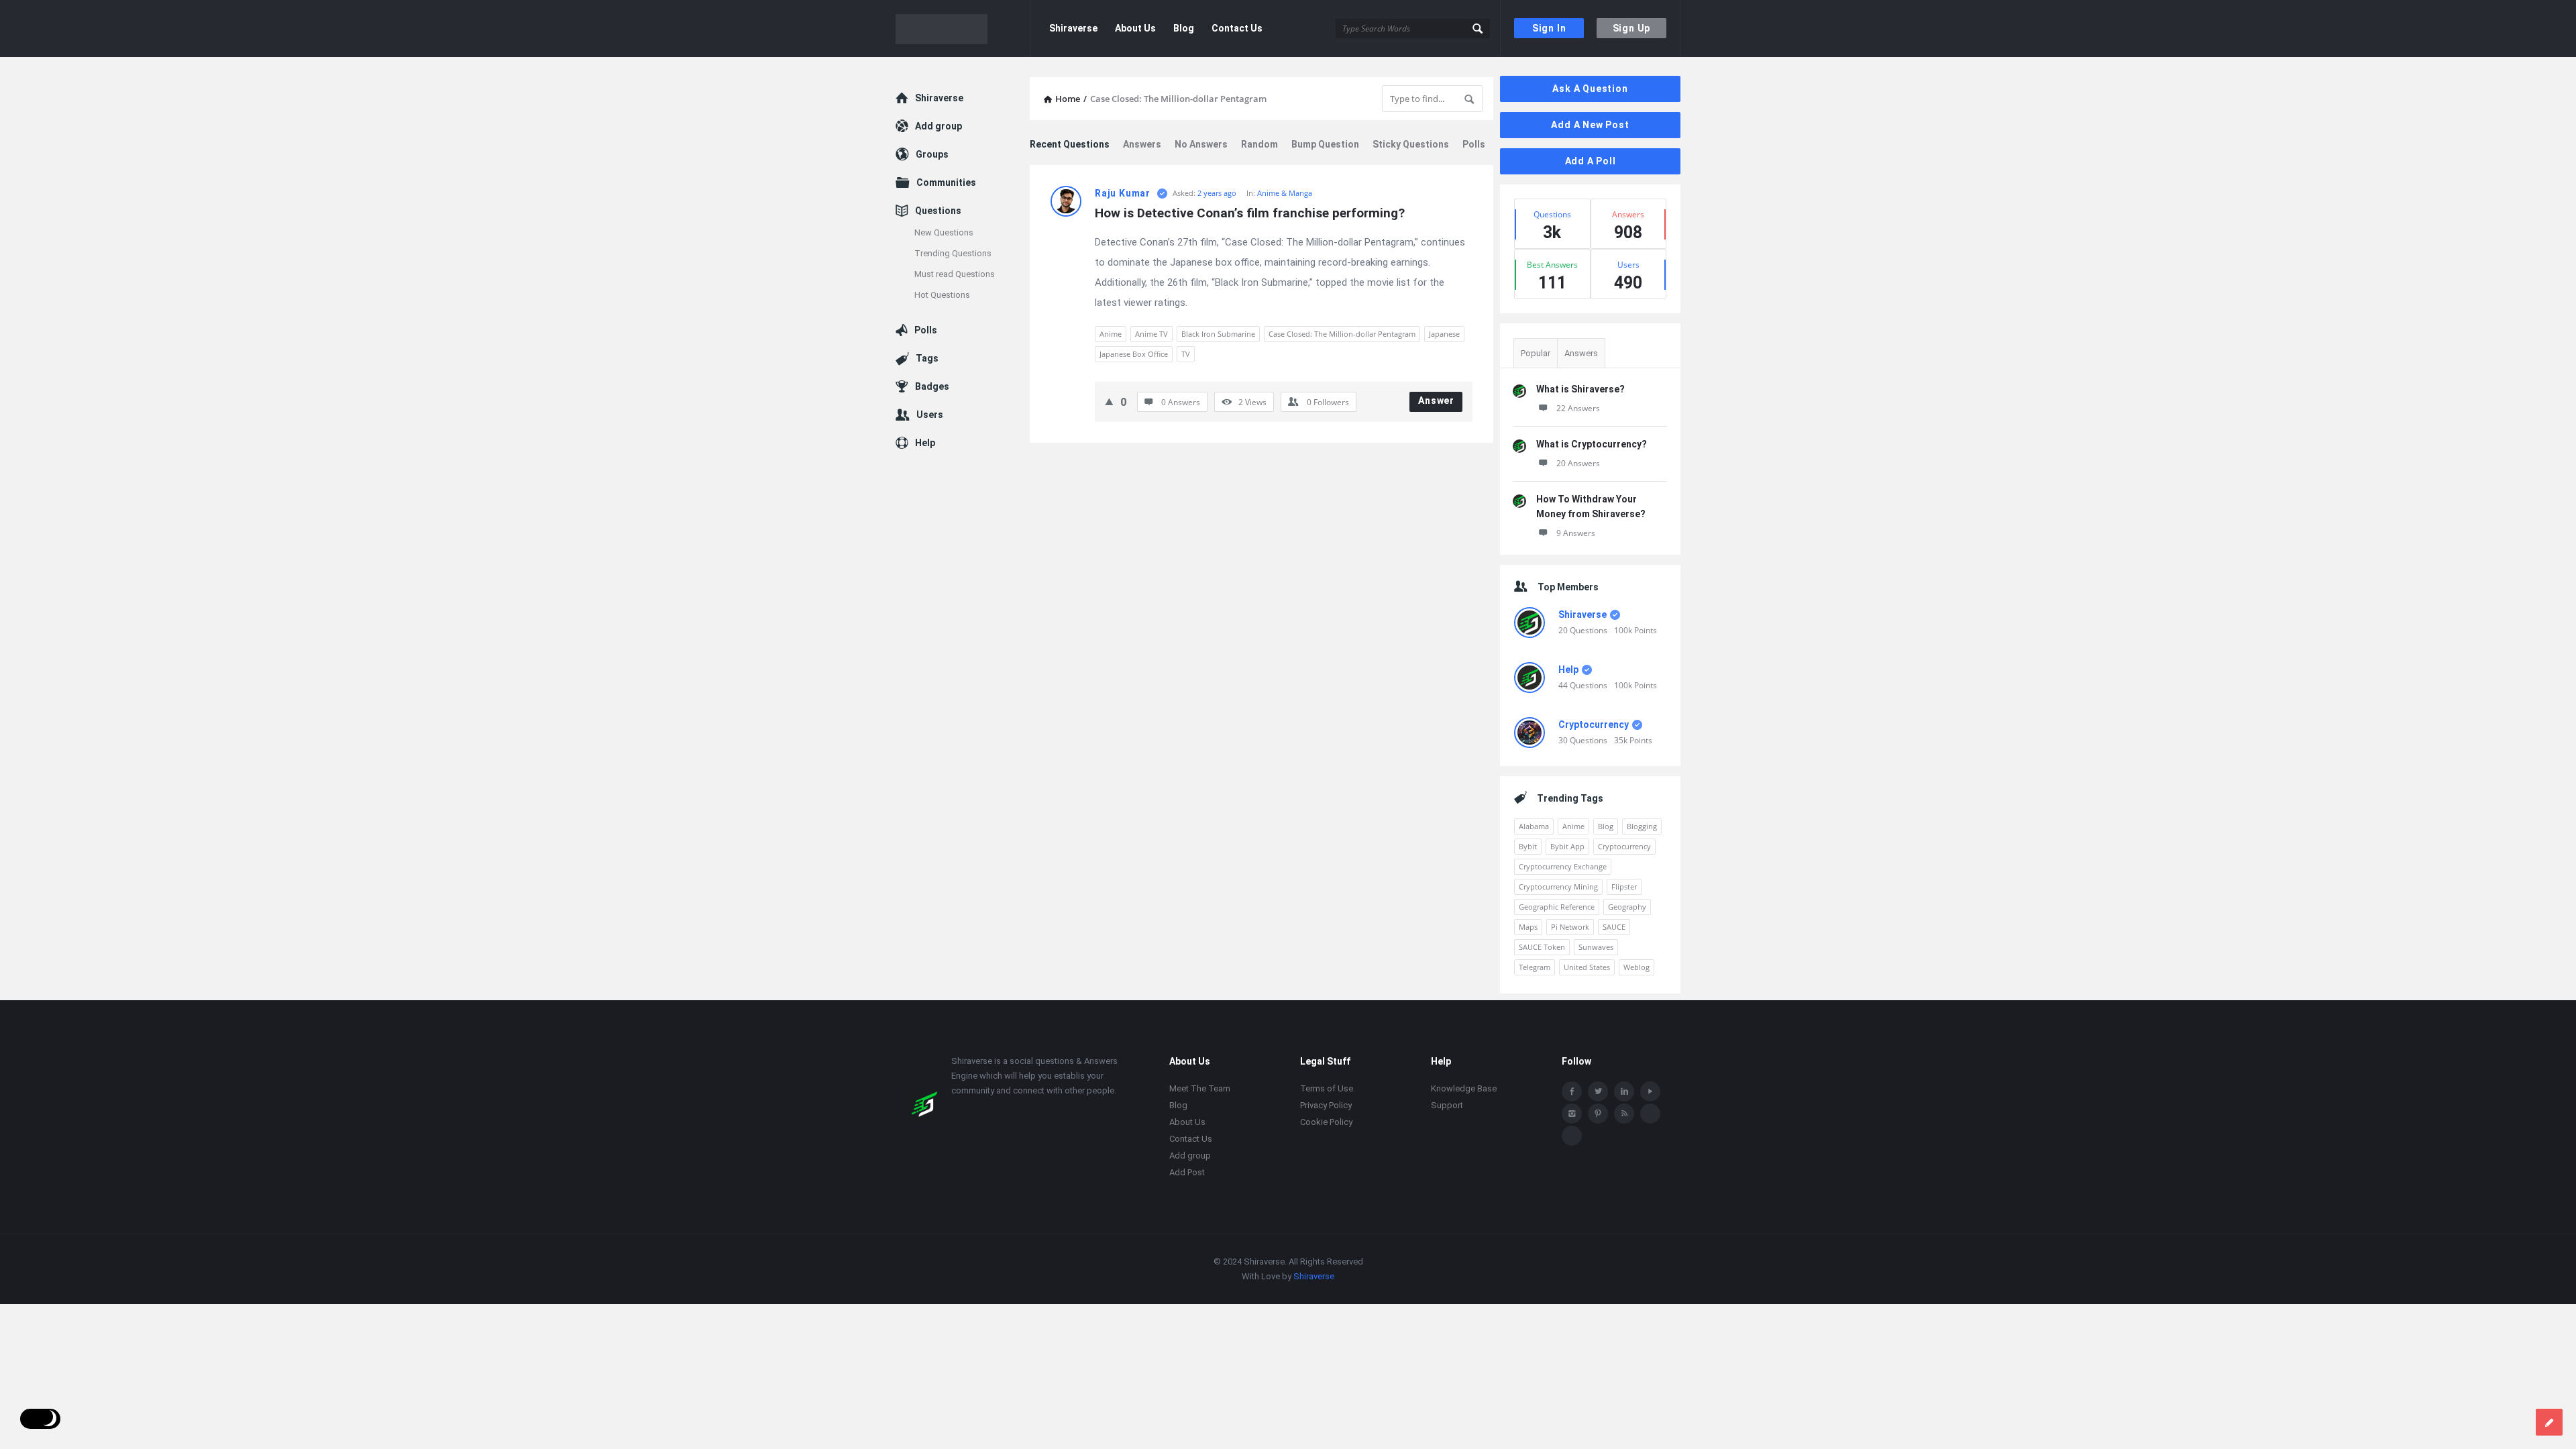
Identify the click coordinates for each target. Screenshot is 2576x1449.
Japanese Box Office (1134, 354)
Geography (1627, 907)
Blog (1184, 28)
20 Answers (1578, 463)
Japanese (1444, 334)
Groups (932, 154)
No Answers (1201, 144)
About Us (1135, 28)
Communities (946, 182)
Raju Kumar (1123, 193)
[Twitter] (1598, 1091)
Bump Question (1325, 144)
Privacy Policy (1326, 1105)
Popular (1536, 353)
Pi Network (1570, 927)
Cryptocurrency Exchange (1563, 866)
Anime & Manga (1285, 193)
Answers (1142, 144)
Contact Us (1237, 28)
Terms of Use (1327, 1088)
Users (930, 415)
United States (1587, 967)
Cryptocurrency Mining (1558, 887)
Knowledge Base (1464, 1088)
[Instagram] (1572, 1114)
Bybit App (1567, 846)
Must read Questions (955, 274)
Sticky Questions (1411, 144)
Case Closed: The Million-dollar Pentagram (1342, 334)
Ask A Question (1590, 89)
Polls (1474, 144)
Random (1259, 144)
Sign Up (1632, 28)
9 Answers (1576, 533)
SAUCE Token (1542, 947)
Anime (1111, 334)
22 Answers (1578, 408)
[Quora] (1572, 1136)
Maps (1528, 927)
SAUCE (1614, 927)
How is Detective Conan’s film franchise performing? (1250, 213)
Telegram (1535, 967)
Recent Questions (1070, 144)
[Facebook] (1572, 1091)
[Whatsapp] (1650, 1114)
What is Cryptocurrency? (1592, 444)
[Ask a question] (2549, 1422)
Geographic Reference (1557, 907)
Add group (938, 126)
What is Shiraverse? (1580, 389)
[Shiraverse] (963, 29)
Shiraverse (1073, 28)
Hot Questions (942, 295)
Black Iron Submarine (1218, 334)
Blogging (1642, 826)
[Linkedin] (1624, 1091)
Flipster (1624, 887)
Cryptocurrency (1594, 724)
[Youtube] (1650, 1091)
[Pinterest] (1598, 1114)
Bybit (1528, 846)
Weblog (1636, 967)
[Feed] (1624, 1114)
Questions (938, 211)
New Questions (944, 232)
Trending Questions (953, 253)
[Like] (1109, 401)
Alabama (1534, 826)
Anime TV (1151, 334)
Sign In (1549, 28)
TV (1186, 354)
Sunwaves (1596, 947)
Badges (932, 386)
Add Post (1187, 1172)
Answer (1436, 400)
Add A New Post (1590, 125)
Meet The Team (1200, 1088)
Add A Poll (1591, 161)
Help (1568, 669)
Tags (927, 358)
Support (1447, 1105)
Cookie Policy (1326, 1122)
